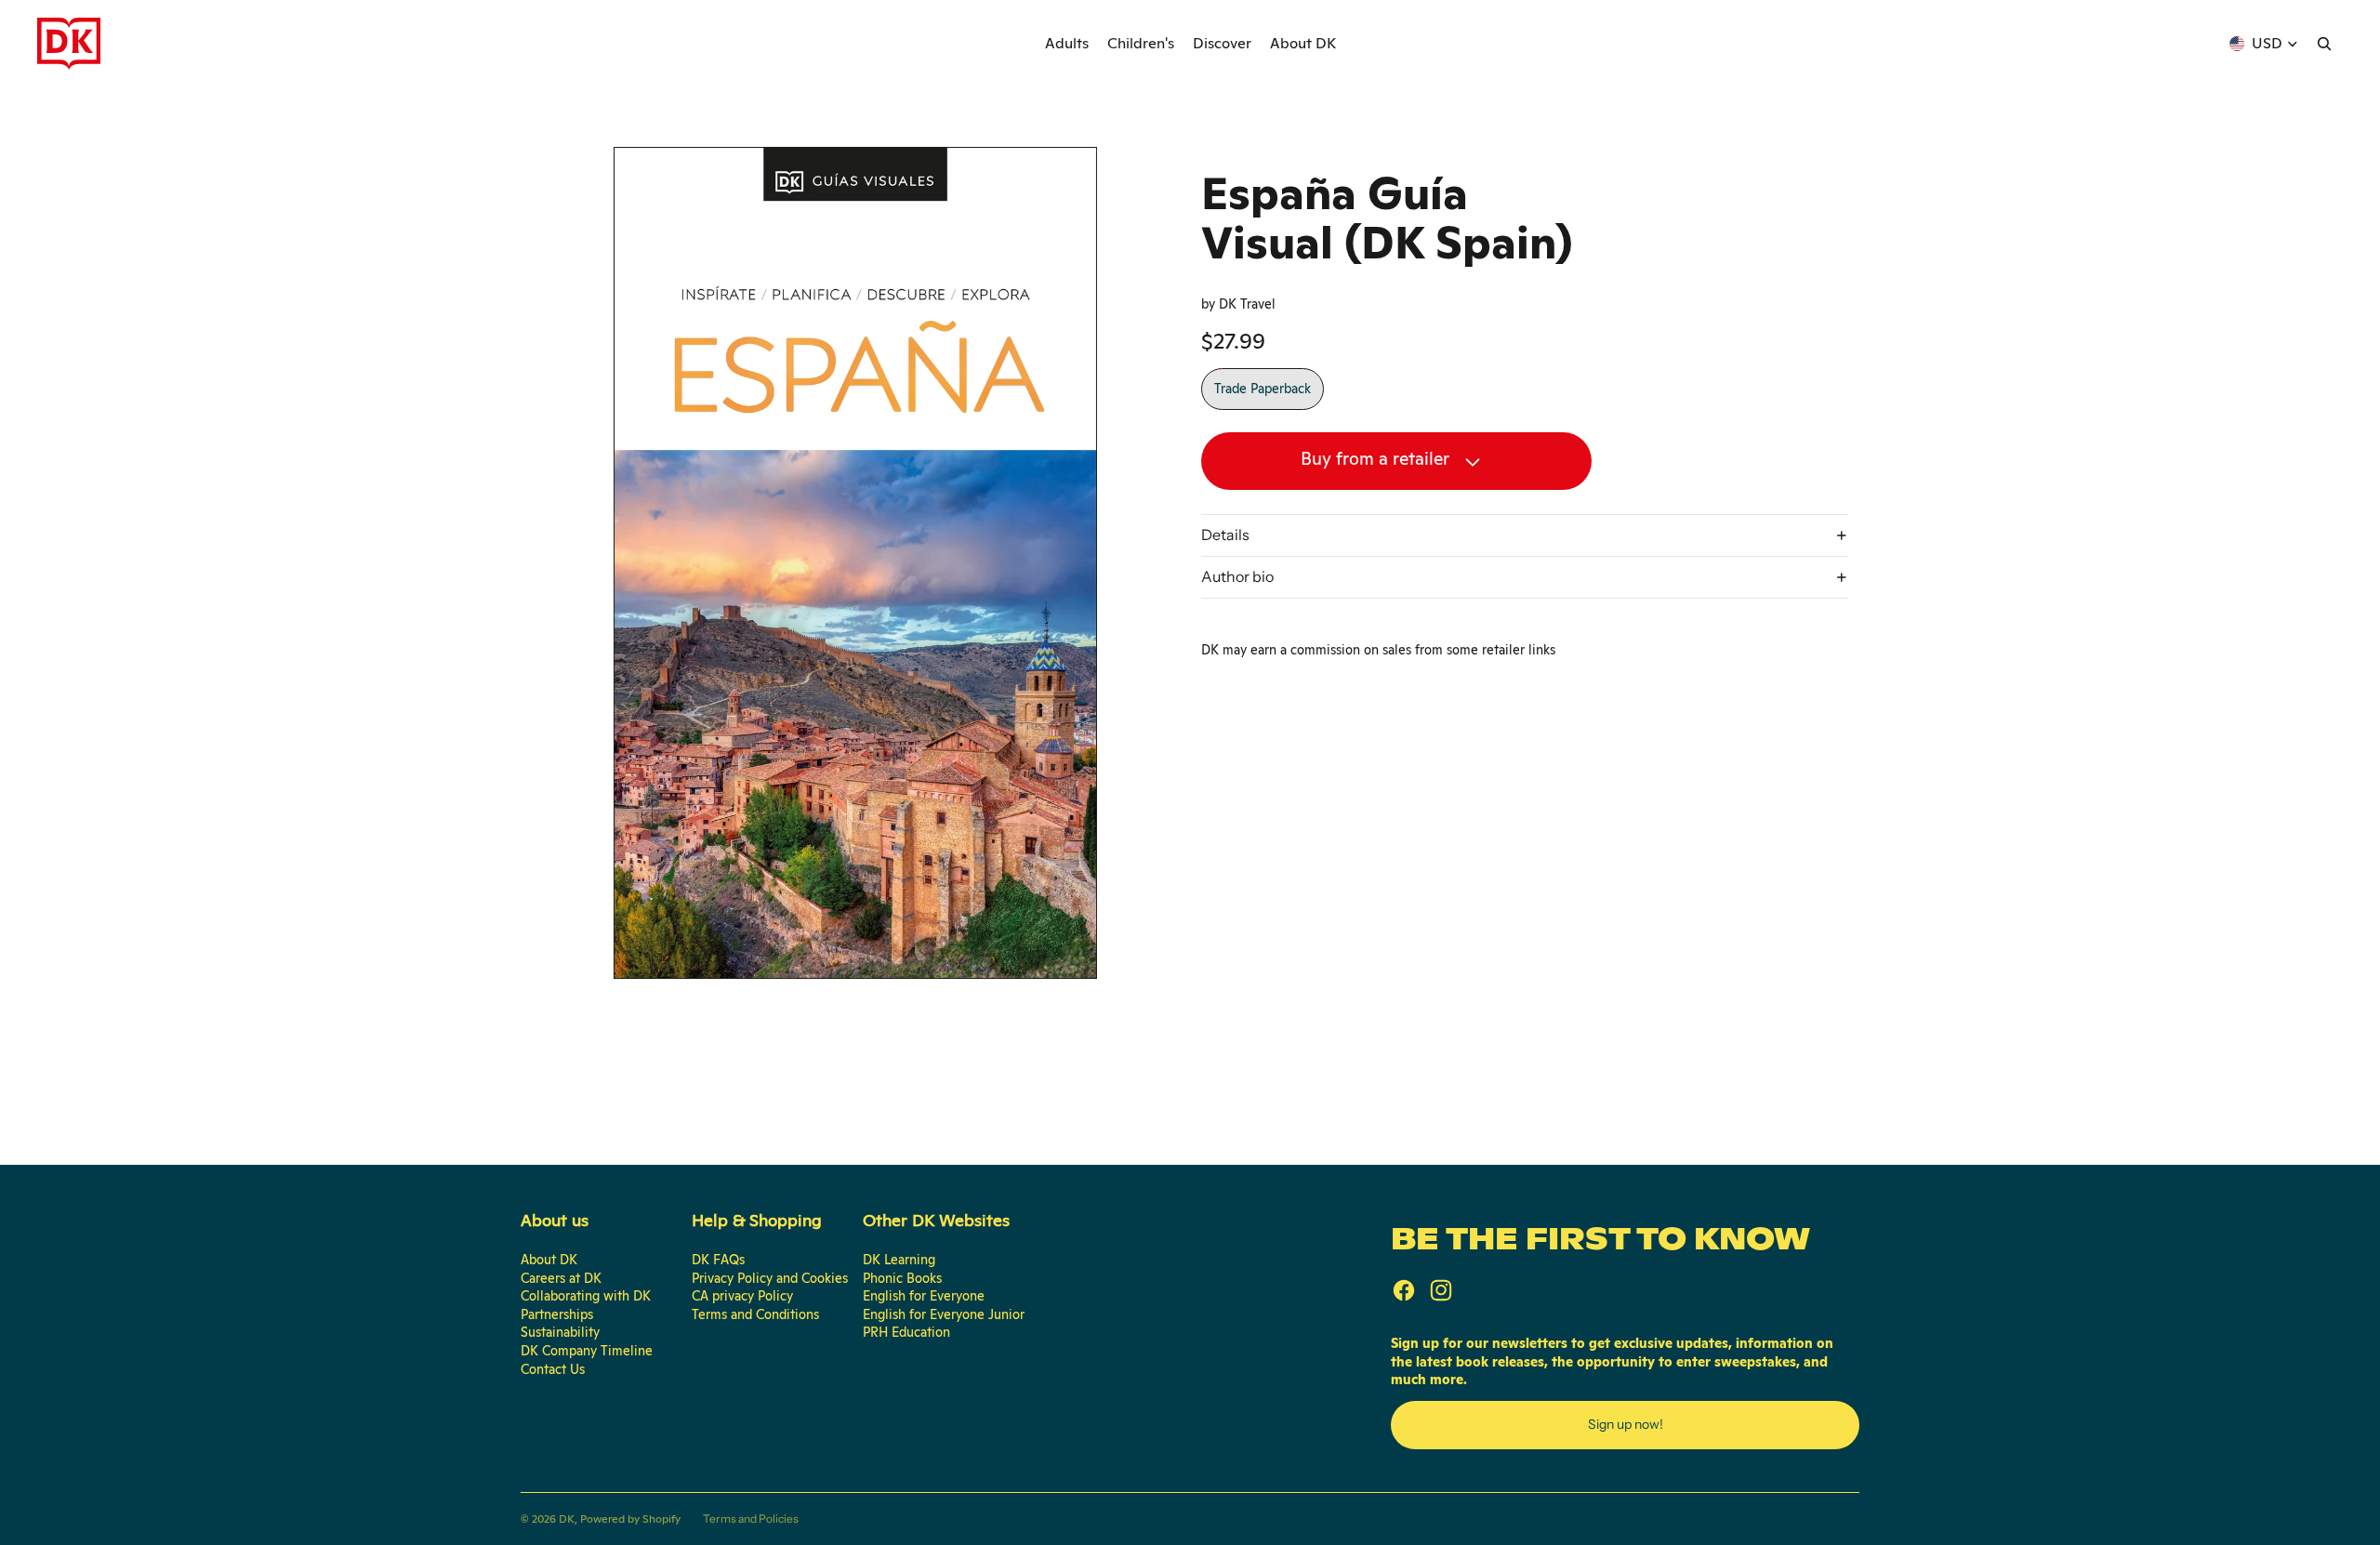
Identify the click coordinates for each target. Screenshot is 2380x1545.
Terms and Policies (751, 1519)
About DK (549, 1260)
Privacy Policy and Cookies (770, 1278)
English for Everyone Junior (944, 1314)
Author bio (1237, 576)
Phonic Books (902, 1278)
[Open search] (2324, 44)
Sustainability (560, 1332)
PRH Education (906, 1332)
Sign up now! (1626, 1424)
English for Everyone (924, 1296)
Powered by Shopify (630, 1519)
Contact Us (553, 1369)
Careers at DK (561, 1278)
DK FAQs (718, 1260)
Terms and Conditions (755, 1314)
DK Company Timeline (587, 1351)
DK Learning (899, 1260)
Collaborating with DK (586, 1296)
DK (567, 1519)
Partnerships (557, 1314)
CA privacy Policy (742, 1296)
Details (1225, 535)
